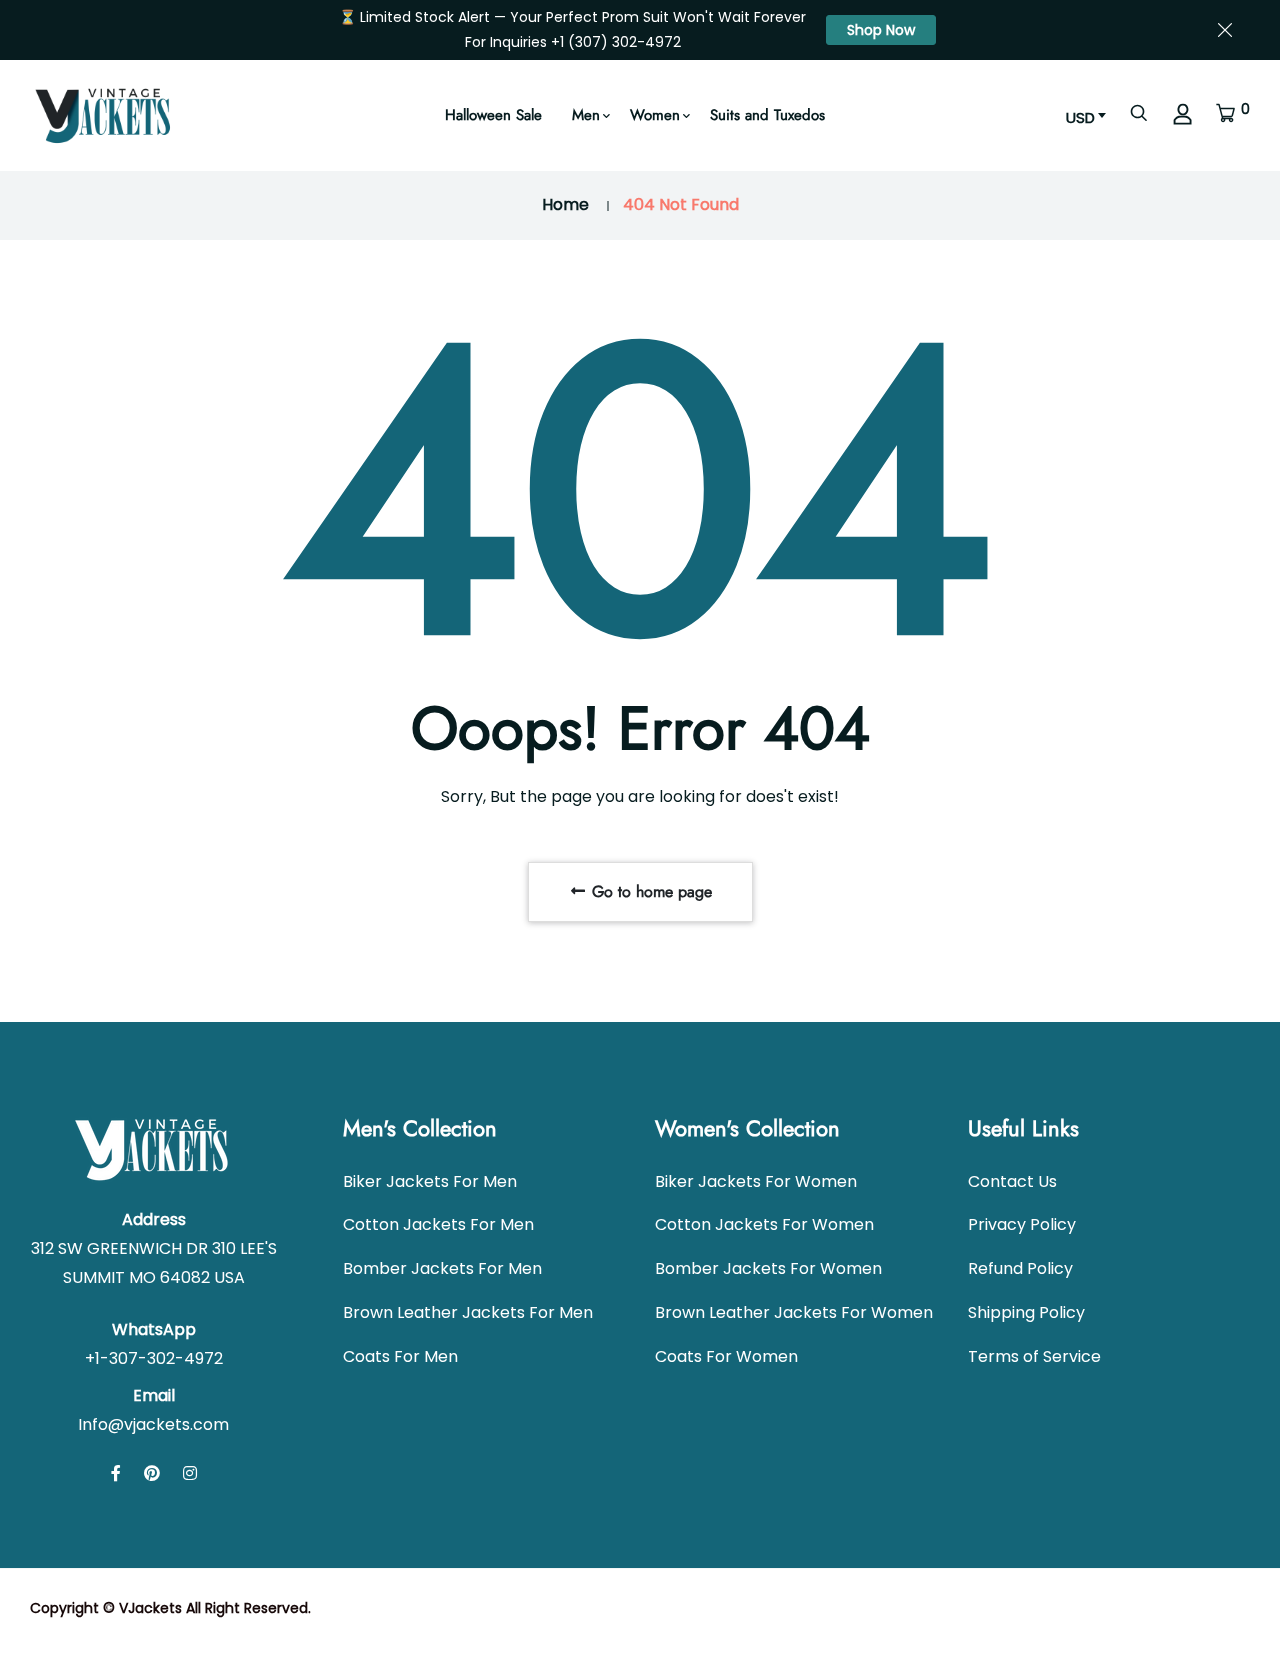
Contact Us (1012, 1181)
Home (565, 204)
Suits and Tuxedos (767, 115)
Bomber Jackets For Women (768, 1268)
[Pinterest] (152, 1473)
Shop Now (881, 30)
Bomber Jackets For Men (442, 1268)
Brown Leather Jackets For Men (468, 1312)
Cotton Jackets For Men (438, 1224)
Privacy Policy (1022, 1224)
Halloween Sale (493, 115)
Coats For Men (400, 1356)
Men (586, 115)
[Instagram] (190, 1473)
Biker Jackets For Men (430, 1181)
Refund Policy (1020, 1268)
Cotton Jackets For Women (764, 1224)
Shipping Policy (1026, 1312)
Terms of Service (1034, 1356)
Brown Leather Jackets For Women (794, 1312)
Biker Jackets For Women (756, 1181)
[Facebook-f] (116, 1473)
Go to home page (649, 891)
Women (655, 115)
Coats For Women (726, 1356)
